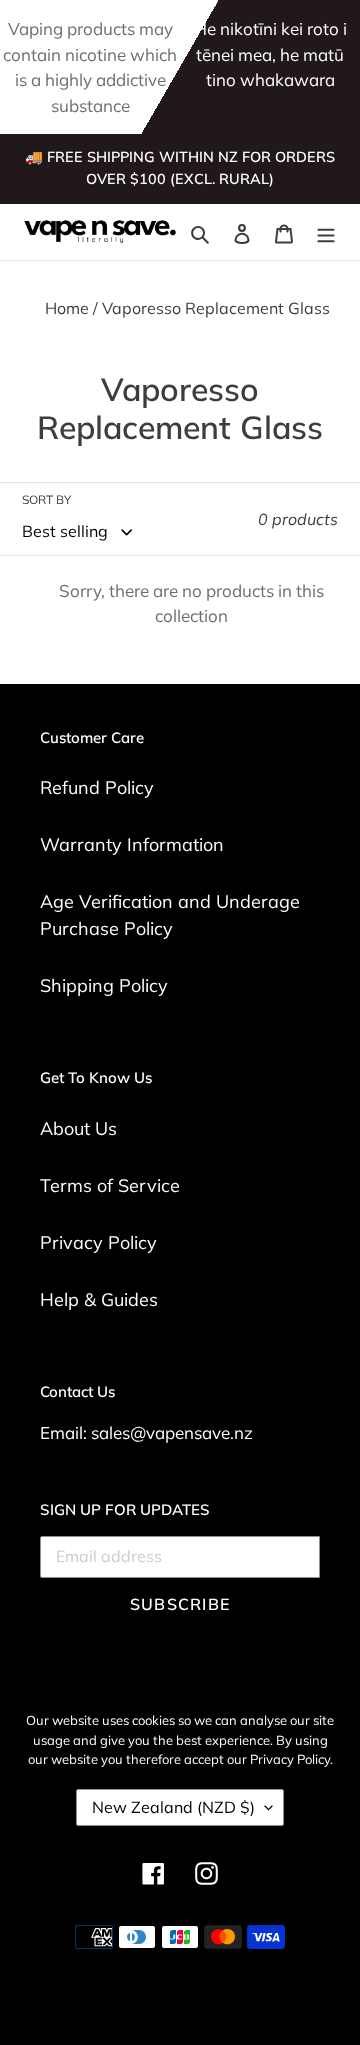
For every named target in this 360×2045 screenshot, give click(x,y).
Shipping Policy (104, 985)
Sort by (46, 499)
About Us (78, 1128)
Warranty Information (132, 844)
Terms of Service (110, 1185)
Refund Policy (97, 787)
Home (67, 308)
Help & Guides (99, 1299)
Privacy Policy (98, 1242)
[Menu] (326, 232)
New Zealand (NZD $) (173, 1807)
